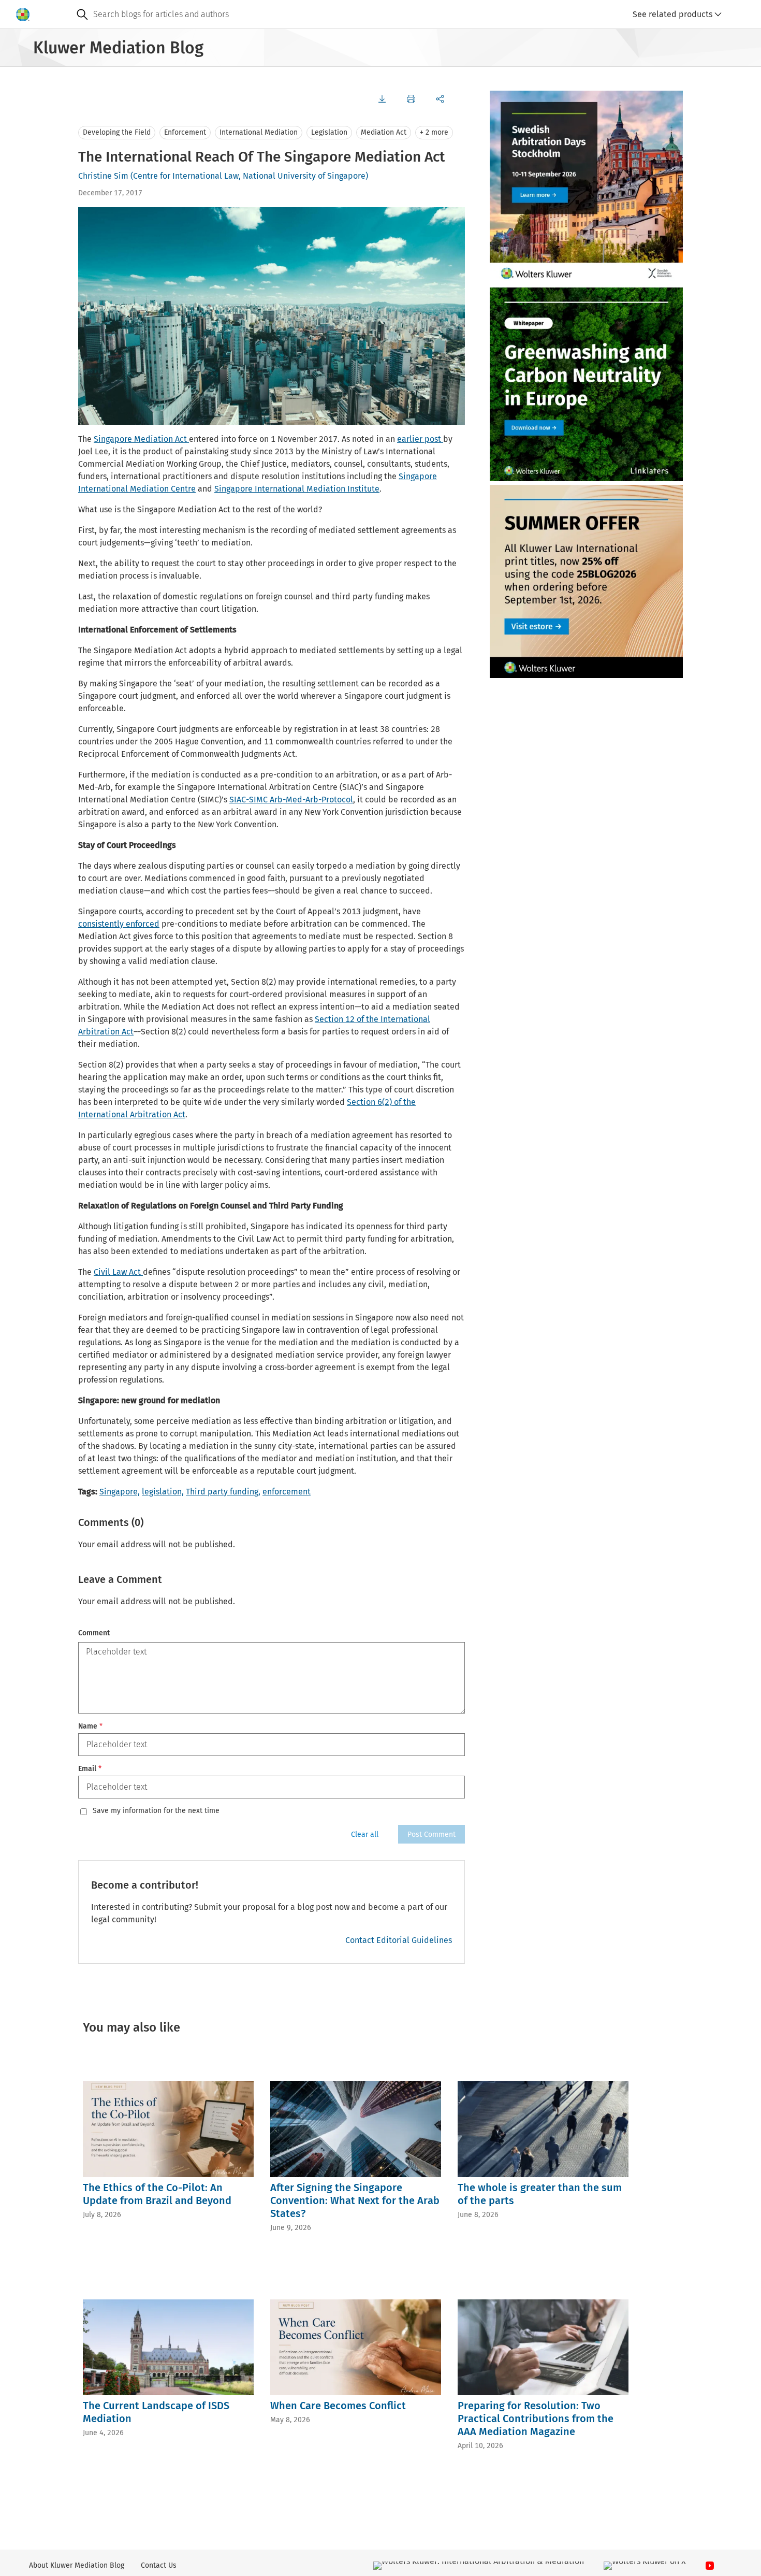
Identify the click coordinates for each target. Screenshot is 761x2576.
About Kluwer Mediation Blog (77, 2565)
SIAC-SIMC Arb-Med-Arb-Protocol (291, 800)
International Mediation (259, 132)
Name (90, 1726)
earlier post (420, 439)
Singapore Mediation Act (141, 439)
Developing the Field (117, 132)
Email (90, 1769)
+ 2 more (434, 132)
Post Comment (431, 1834)
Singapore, (120, 1492)
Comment (94, 1633)
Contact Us (159, 2565)
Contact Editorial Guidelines (399, 1940)
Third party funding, (223, 1492)
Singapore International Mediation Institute (297, 489)
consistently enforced (119, 924)
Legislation (329, 132)
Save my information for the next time (156, 1811)
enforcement (287, 1492)
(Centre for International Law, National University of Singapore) (249, 176)
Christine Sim (103, 176)
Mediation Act (384, 132)
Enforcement (185, 132)
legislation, (163, 1492)
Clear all (365, 1834)
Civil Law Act (118, 1272)
